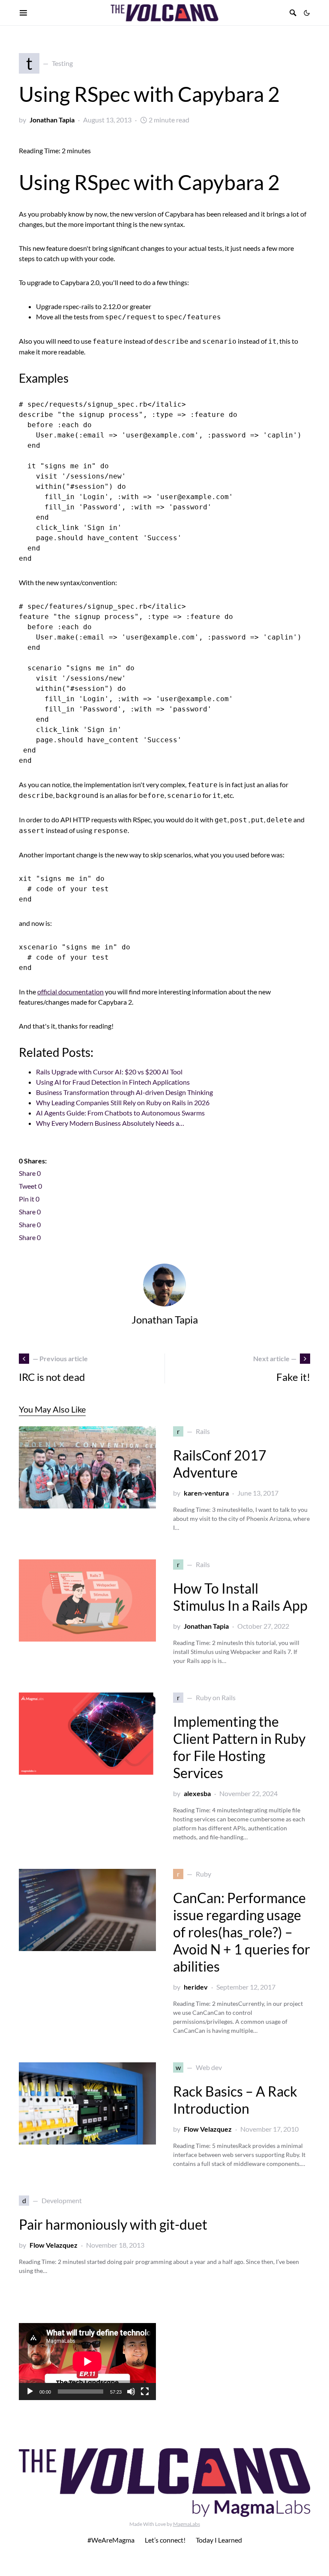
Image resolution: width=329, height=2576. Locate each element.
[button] (307, 13)
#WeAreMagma (111, 2540)
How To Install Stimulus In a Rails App (240, 1597)
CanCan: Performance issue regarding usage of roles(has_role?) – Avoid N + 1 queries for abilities (242, 1932)
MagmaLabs (187, 2524)
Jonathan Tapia (52, 120)
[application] (87, 2362)
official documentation (70, 992)
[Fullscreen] (145, 2392)
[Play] (30, 2392)
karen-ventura (206, 1493)
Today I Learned (219, 2540)
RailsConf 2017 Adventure (220, 1464)
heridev (196, 1987)
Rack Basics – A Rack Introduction (235, 2100)
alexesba (197, 1793)
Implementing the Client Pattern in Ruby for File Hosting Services (239, 1747)
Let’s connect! (165, 2540)
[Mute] (131, 2392)
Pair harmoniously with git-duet (113, 2224)
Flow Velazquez (208, 2129)
